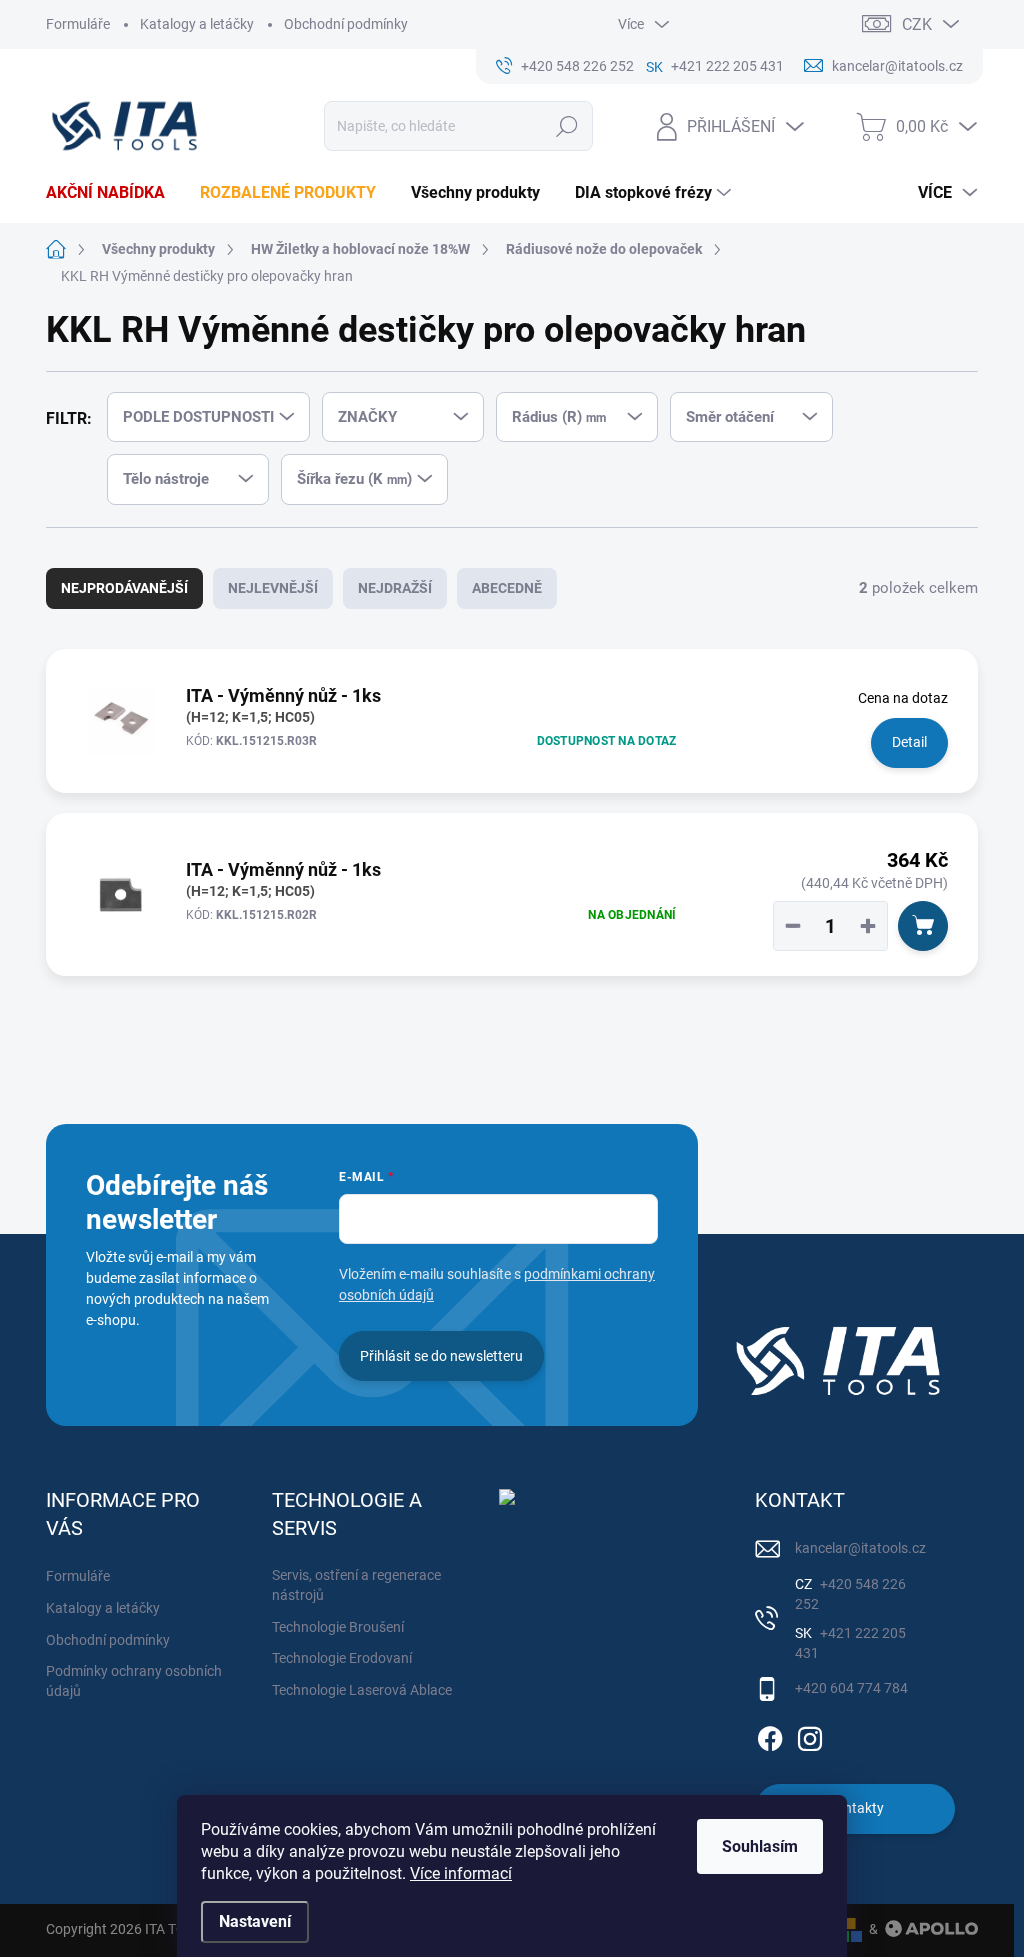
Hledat (566, 126)
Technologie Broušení (338, 1627)
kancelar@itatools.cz (860, 1548)
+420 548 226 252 (850, 1594)
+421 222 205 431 (850, 1643)
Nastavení (255, 1921)
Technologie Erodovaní (342, 1658)
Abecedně (507, 588)
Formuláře (78, 24)
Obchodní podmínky (346, 24)
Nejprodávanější (124, 588)
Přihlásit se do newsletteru (441, 1356)
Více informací (461, 1873)
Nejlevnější (273, 588)
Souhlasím (760, 1846)
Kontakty (855, 1808)
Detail (909, 742)
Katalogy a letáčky (197, 24)
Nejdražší (395, 588)
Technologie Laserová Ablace (362, 1690)
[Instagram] (810, 1735)
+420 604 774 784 (851, 1688)
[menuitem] (113, 193)
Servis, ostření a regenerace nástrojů (356, 1585)
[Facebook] (770, 1735)
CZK (917, 24)
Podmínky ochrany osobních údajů (134, 1681)
